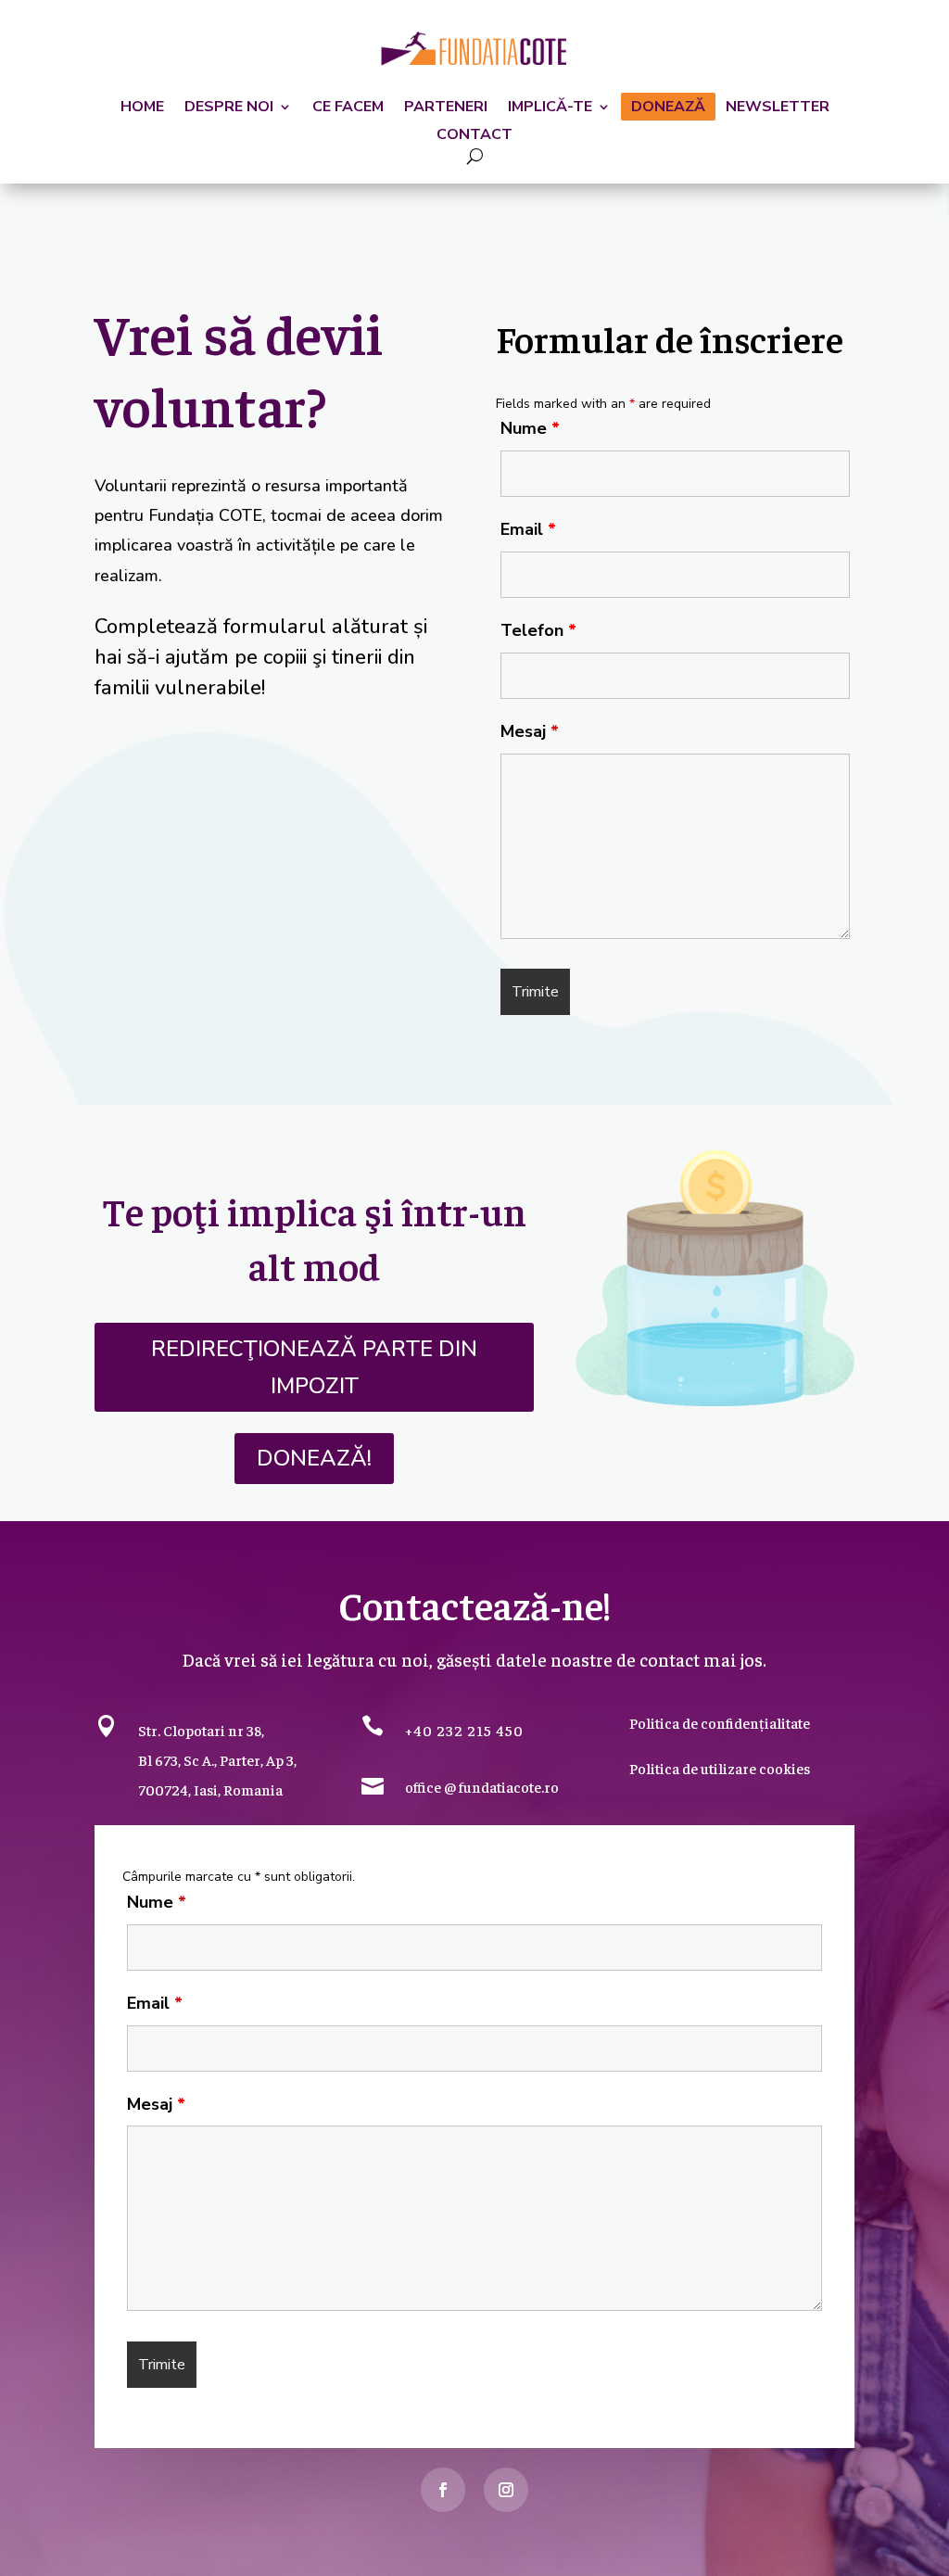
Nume (530, 428)
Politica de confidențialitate (720, 1722)
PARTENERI (446, 108)
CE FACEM (348, 108)
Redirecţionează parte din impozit (314, 1368)
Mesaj (530, 731)
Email (528, 529)
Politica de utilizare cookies (720, 1768)
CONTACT (474, 136)
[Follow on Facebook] (443, 2490)
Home (142, 108)
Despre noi (229, 108)
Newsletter (778, 108)
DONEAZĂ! (314, 1458)
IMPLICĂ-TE (550, 108)
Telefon (538, 630)
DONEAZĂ (668, 108)
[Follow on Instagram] (506, 2490)
